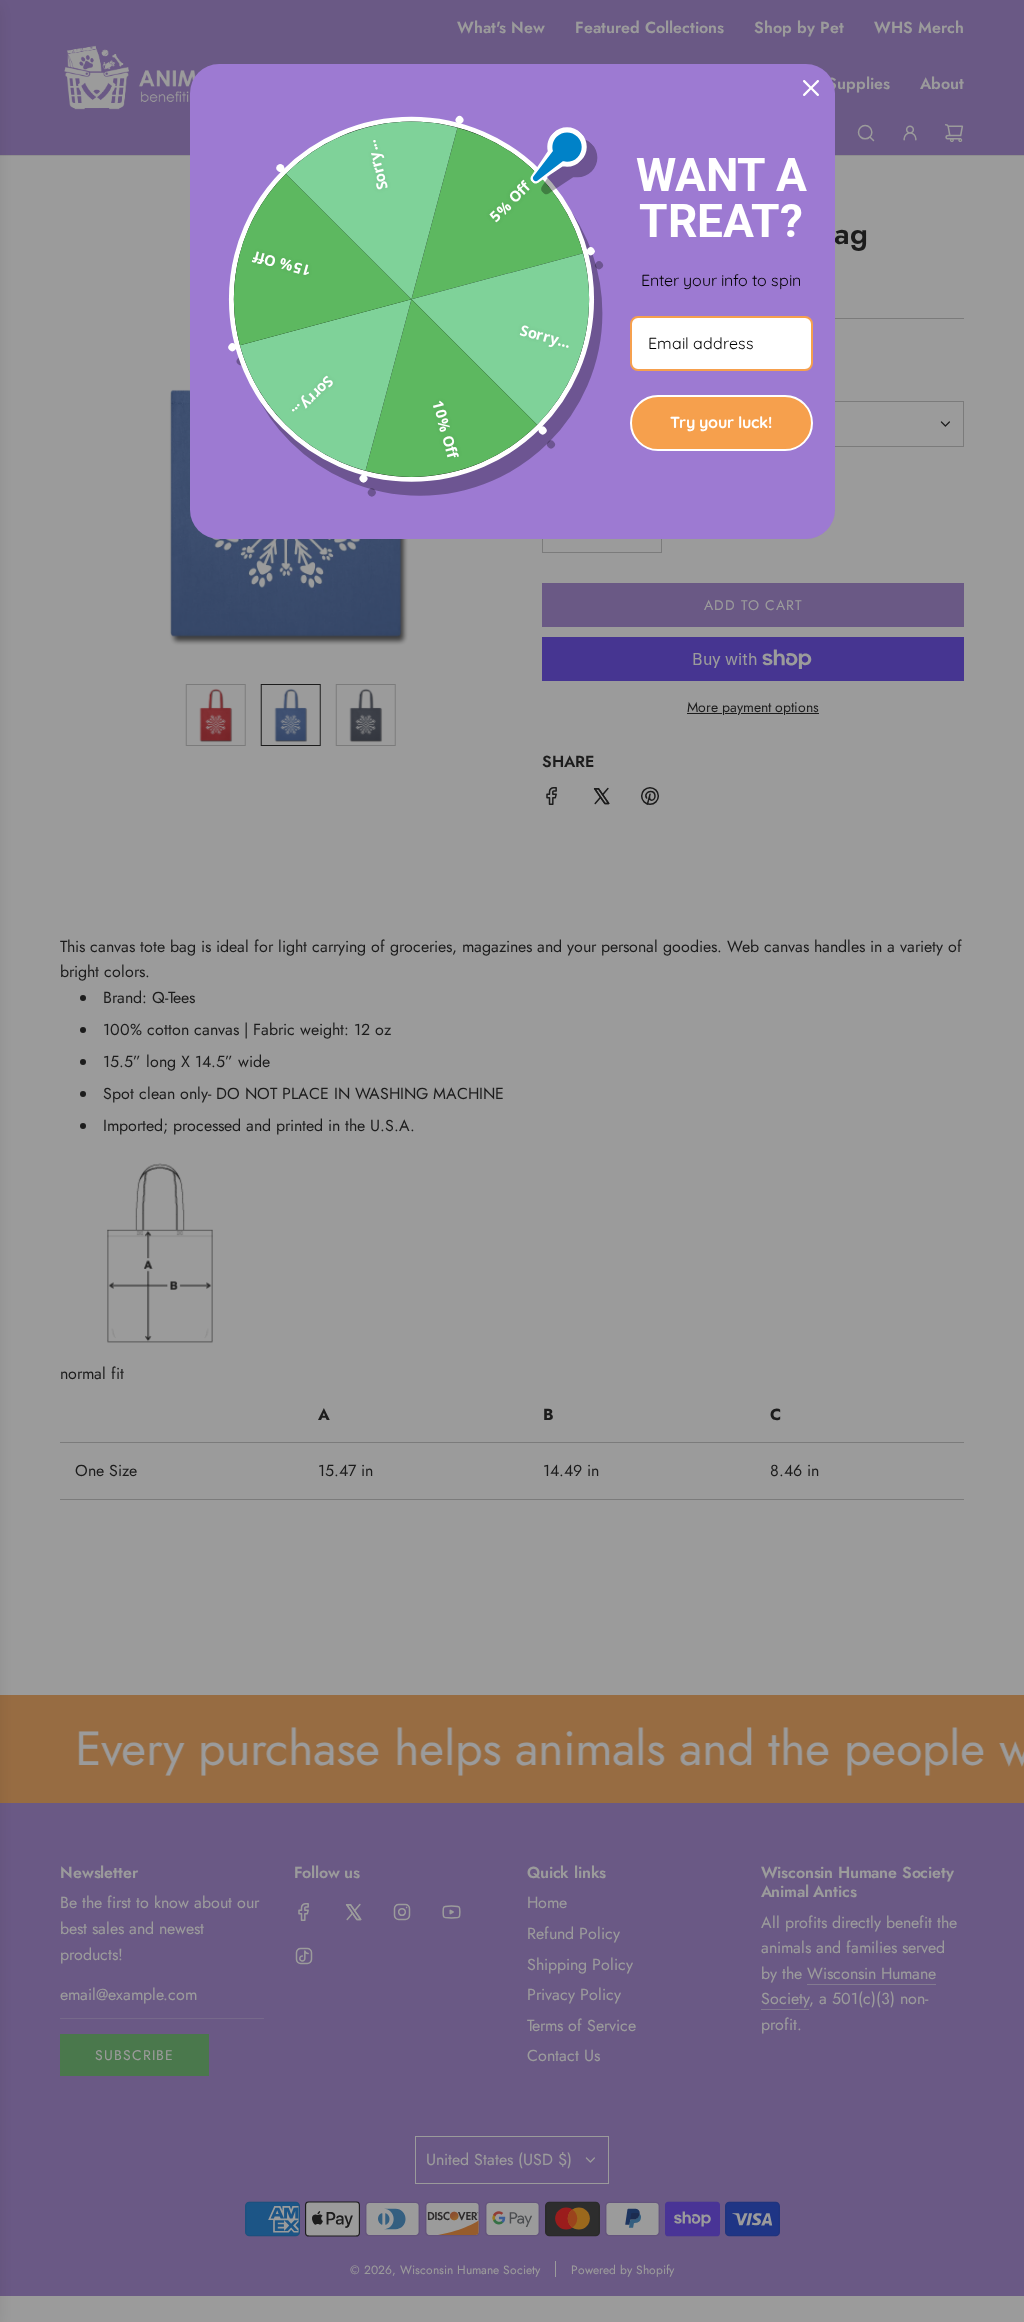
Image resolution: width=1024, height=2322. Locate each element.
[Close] (811, 88)
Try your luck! (721, 422)
